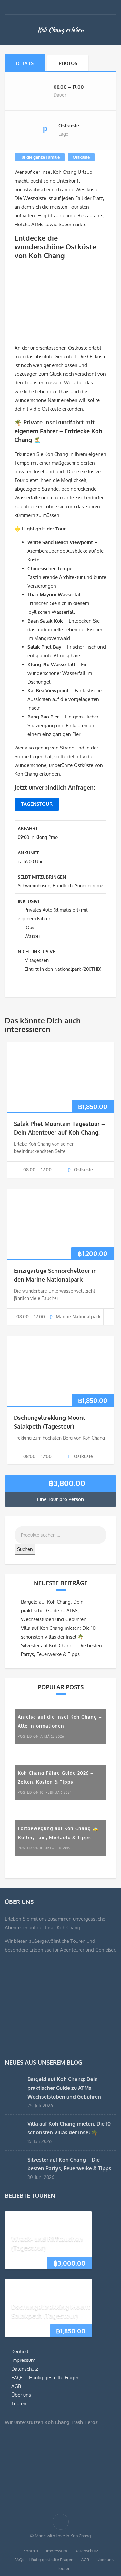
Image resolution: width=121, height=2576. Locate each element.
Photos (68, 63)
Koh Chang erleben (60, 30)
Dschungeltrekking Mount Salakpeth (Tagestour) (51, 2311)
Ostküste (81, 157)
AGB (16, 2386)
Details (25, 63)
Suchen (25, 1549)
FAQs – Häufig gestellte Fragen (45, 2377)
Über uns (21, 2395)
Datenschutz (25, 2369)
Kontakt (20, 2351)
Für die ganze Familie (40, 157)
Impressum (23, 2360)
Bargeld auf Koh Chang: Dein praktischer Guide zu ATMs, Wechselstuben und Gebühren (54, 1611)
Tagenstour (37, 804)
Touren (19, 2404)
